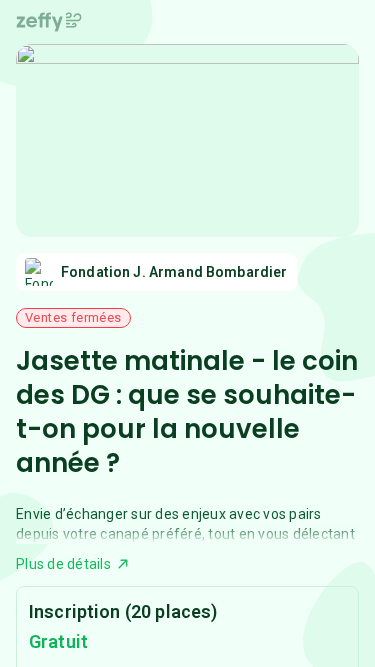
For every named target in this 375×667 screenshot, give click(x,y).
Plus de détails (63, 564)
